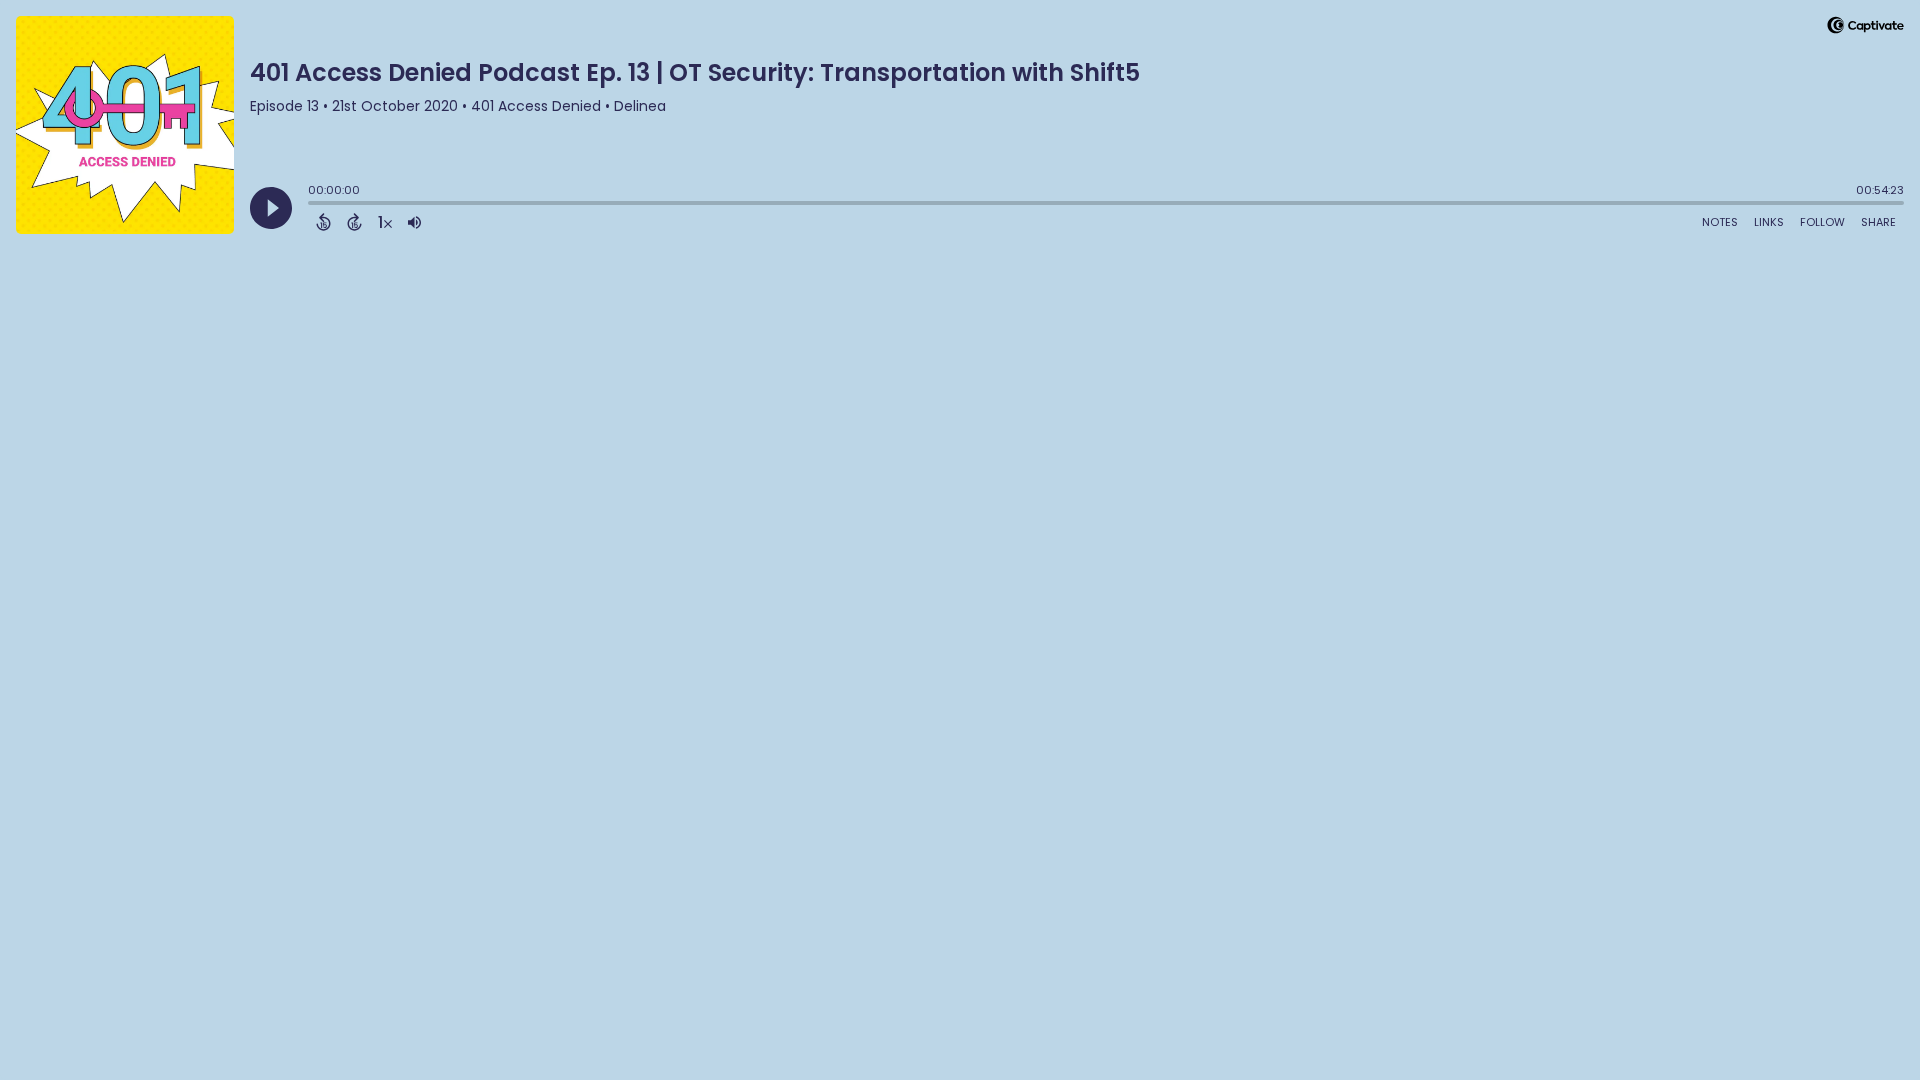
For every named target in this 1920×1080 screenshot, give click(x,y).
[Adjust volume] (414, 222)
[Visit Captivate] (1865, 28)
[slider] (313, 205)
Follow (1822, 222)
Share (1878, 222)
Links (1769, 222)
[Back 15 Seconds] (323, 222)
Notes (1720, 222)
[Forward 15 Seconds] (354, 222)
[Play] (271, 208)
